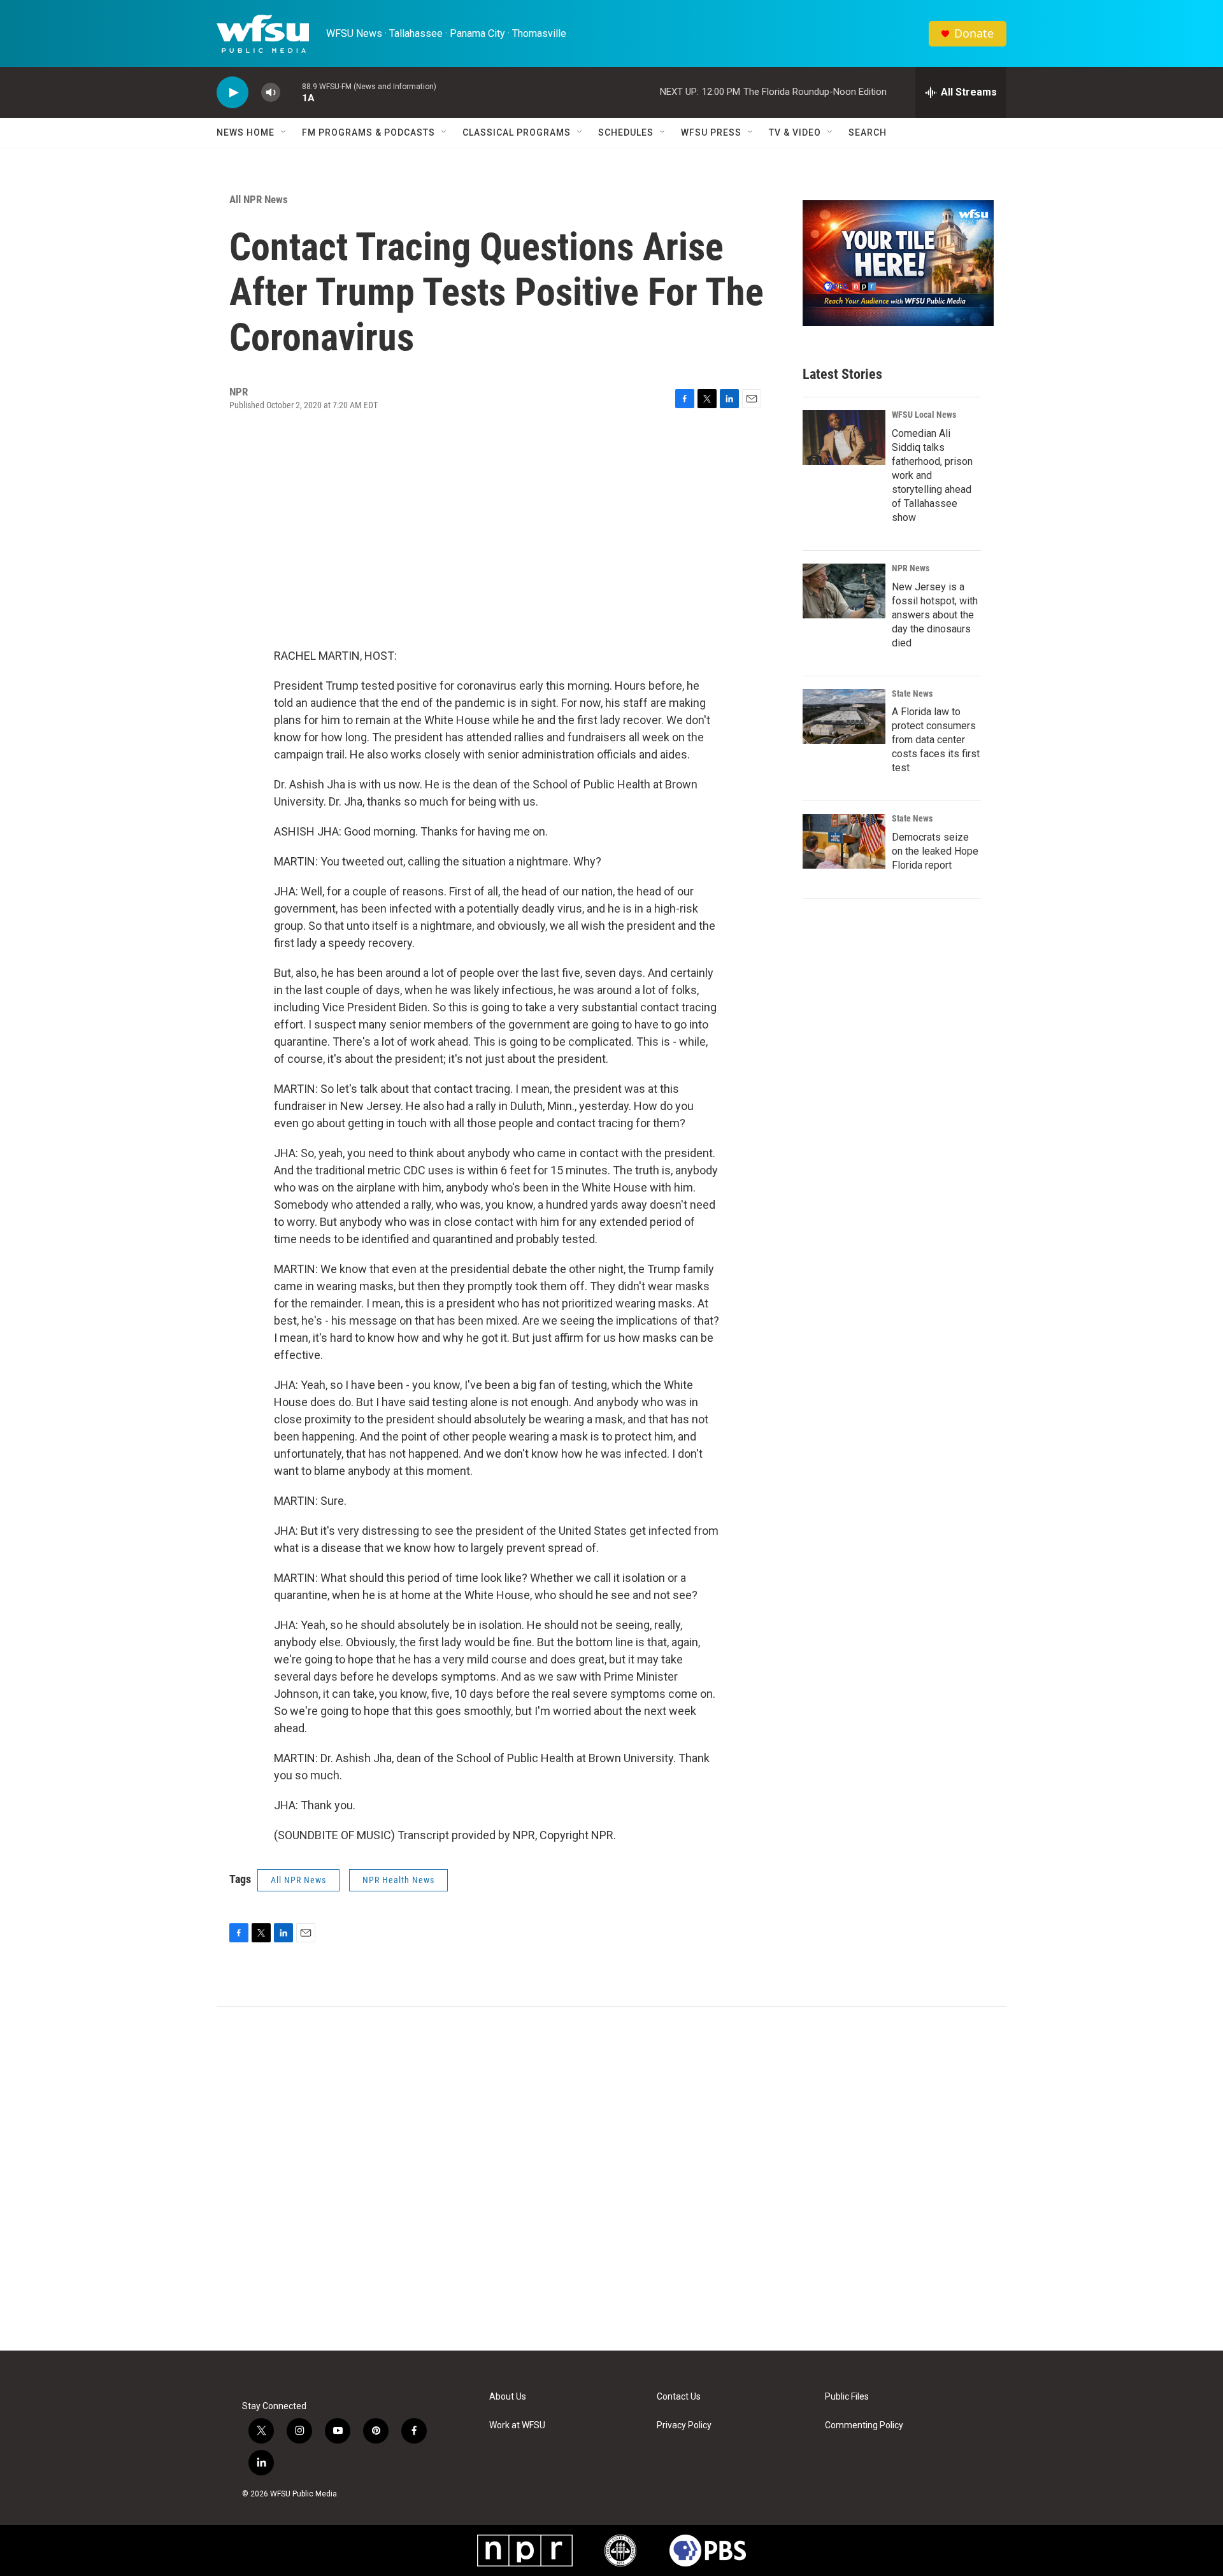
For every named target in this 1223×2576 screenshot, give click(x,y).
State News (912, 694)
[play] (232, 93)
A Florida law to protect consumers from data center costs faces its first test (936, 740)
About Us (508, 2397)
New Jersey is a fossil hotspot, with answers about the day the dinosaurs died (935, 615)
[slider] (291, 92)
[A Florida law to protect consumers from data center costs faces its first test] (844, 716)
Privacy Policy (684, 2425)
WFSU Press (711, 132)
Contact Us (679, 2397)
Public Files (847, 2397)
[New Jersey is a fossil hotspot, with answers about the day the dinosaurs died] (844, 591)
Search (868, 132)
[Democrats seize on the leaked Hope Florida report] (844, 841)
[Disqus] (611, 2179)
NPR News (911, 568)
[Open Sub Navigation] (284, 132)
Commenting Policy (864, 2425)
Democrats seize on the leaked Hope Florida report (935, 851)
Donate (974, 33)
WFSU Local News (924, 415)
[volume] (271, 93)
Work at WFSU (517, 2425)
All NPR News (259, 199)
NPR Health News (398, 1880)
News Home (246, 132)
